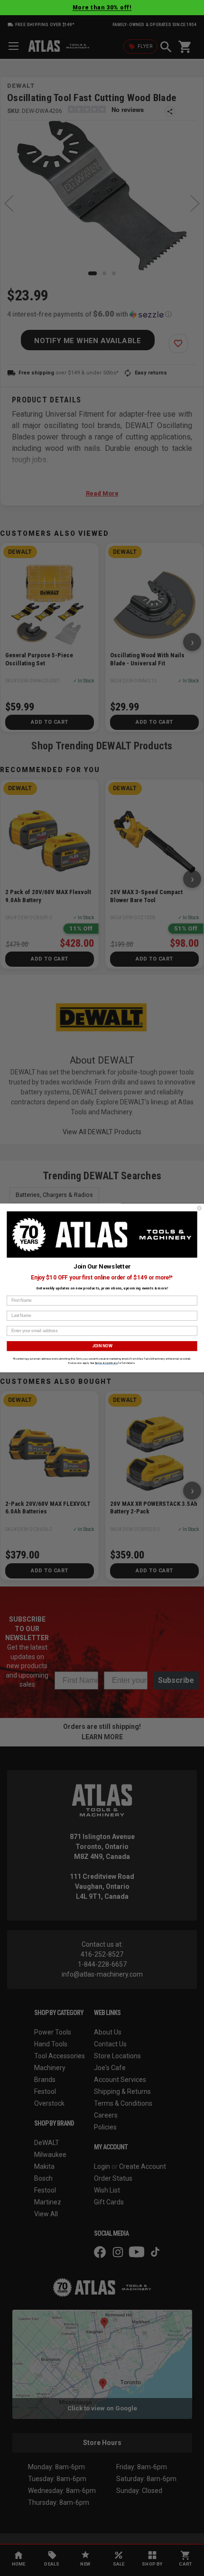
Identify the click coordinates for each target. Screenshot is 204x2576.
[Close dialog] (199, 1208)
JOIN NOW (102, 1346)
